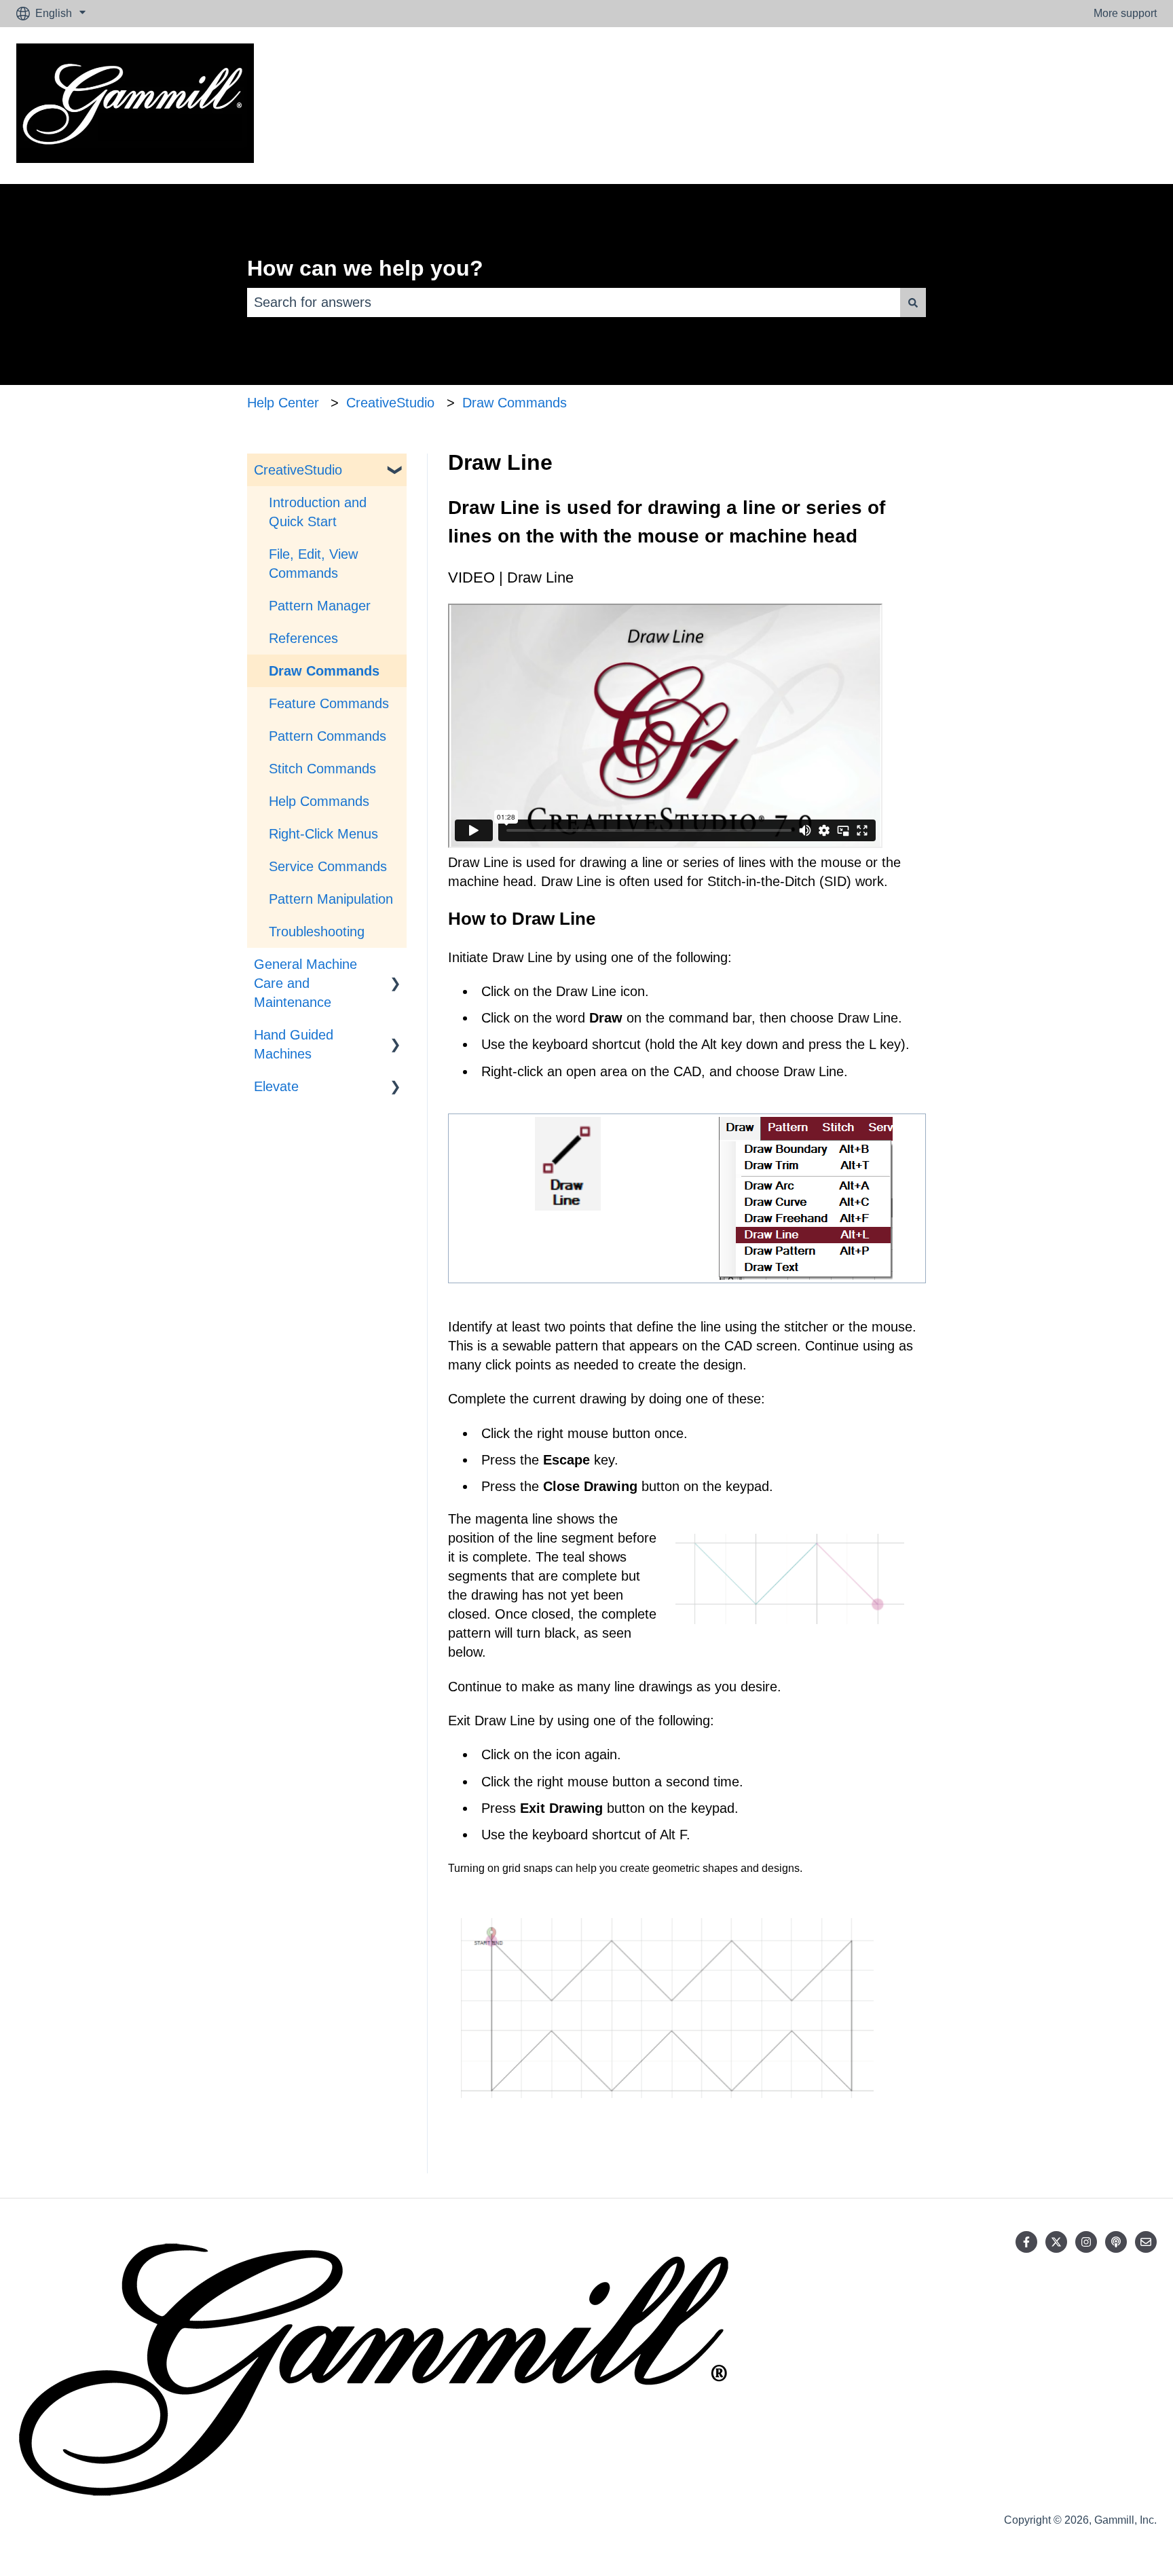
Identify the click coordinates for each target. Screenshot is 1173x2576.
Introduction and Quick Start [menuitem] (318, 512)
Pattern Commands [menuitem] (328, 736)
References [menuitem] (303, 638)
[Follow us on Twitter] (1056, 2242)
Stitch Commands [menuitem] (322, 769)
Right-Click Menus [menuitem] (323, 834)
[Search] (913, 302)
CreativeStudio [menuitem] (298, 470)
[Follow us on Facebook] (1026, 2242)
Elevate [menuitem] (276, 1086)
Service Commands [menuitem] (328, 866)
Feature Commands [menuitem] (329, 703)
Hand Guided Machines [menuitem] (294, 1044)
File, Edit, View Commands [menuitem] (313, 564)
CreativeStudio (390, 403)
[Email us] (1146, 2242)
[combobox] (574, 302)
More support (1125, 13)
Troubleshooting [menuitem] (317, 932)
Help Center (283, 403)
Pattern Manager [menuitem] (320, 606)
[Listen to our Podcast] (1116, 2242)
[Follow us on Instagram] (1086, 2242)
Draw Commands (515, 403)
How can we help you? (365, 268)
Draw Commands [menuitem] (324, 671)
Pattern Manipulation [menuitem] (331, 899)
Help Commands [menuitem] (319, 801)
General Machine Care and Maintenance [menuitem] (305, 983)
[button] (396, 469)
